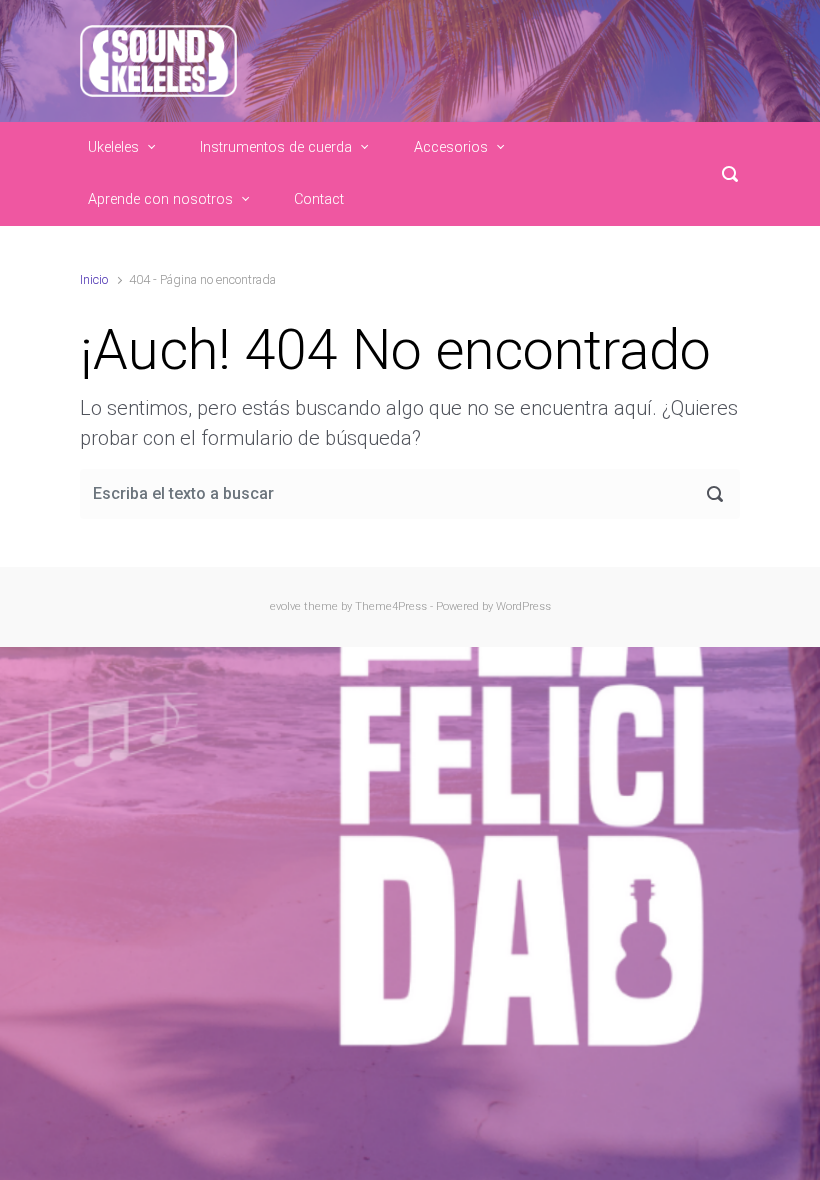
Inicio (94, 279)
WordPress (523, 606)
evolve (285, 606)
